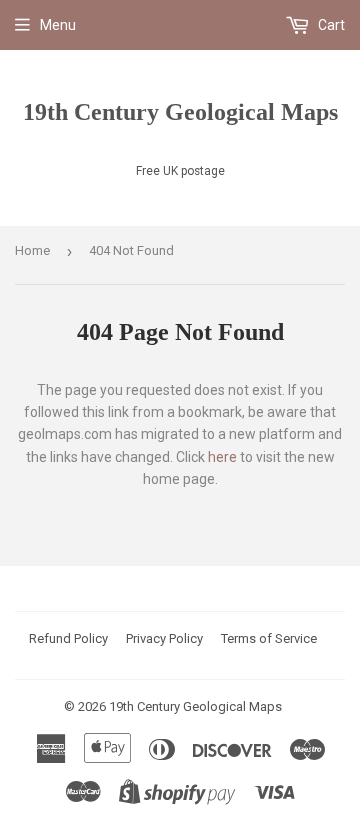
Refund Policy (68, 638)
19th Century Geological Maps (180, 111)
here (222, 457)
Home (32, 250)
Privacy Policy (164, 638)
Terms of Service (269, 638)
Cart (330, 25)
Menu (58, 25)
